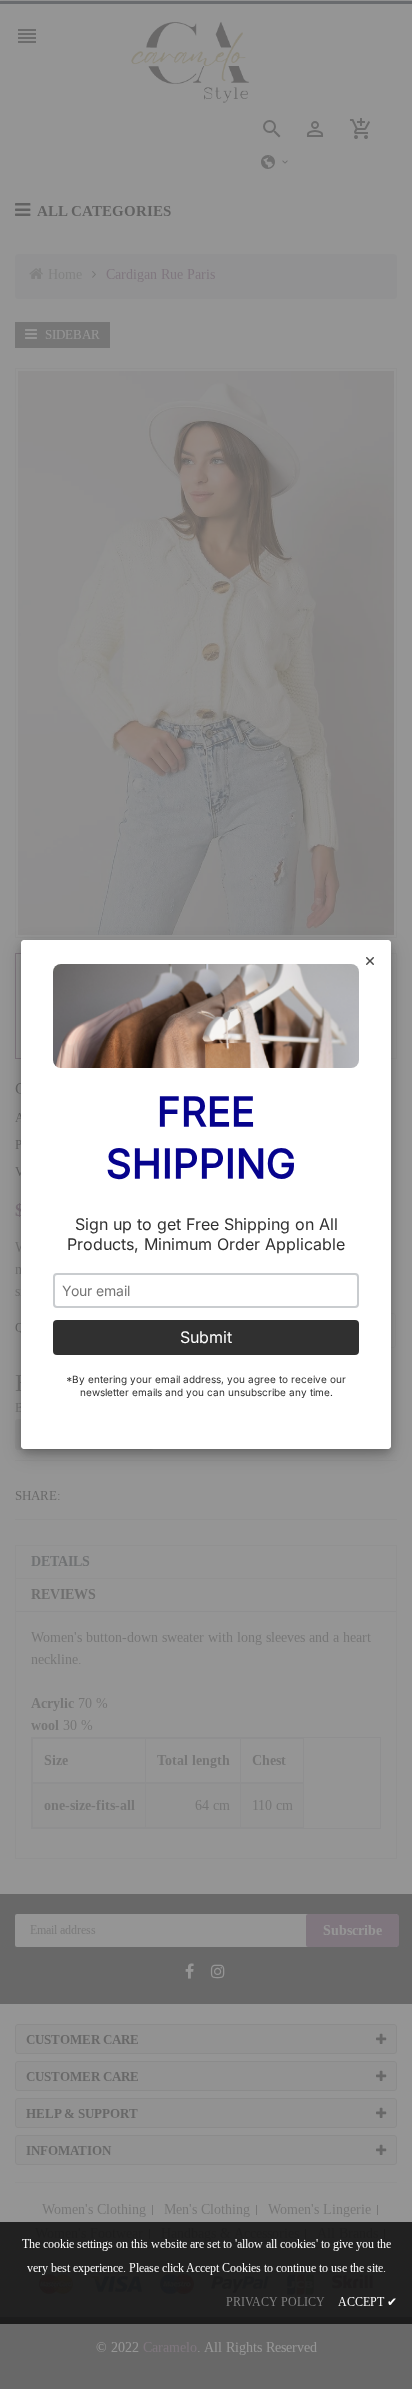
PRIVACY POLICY (275, 2302)
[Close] (370, 962)
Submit (206, 1337)
